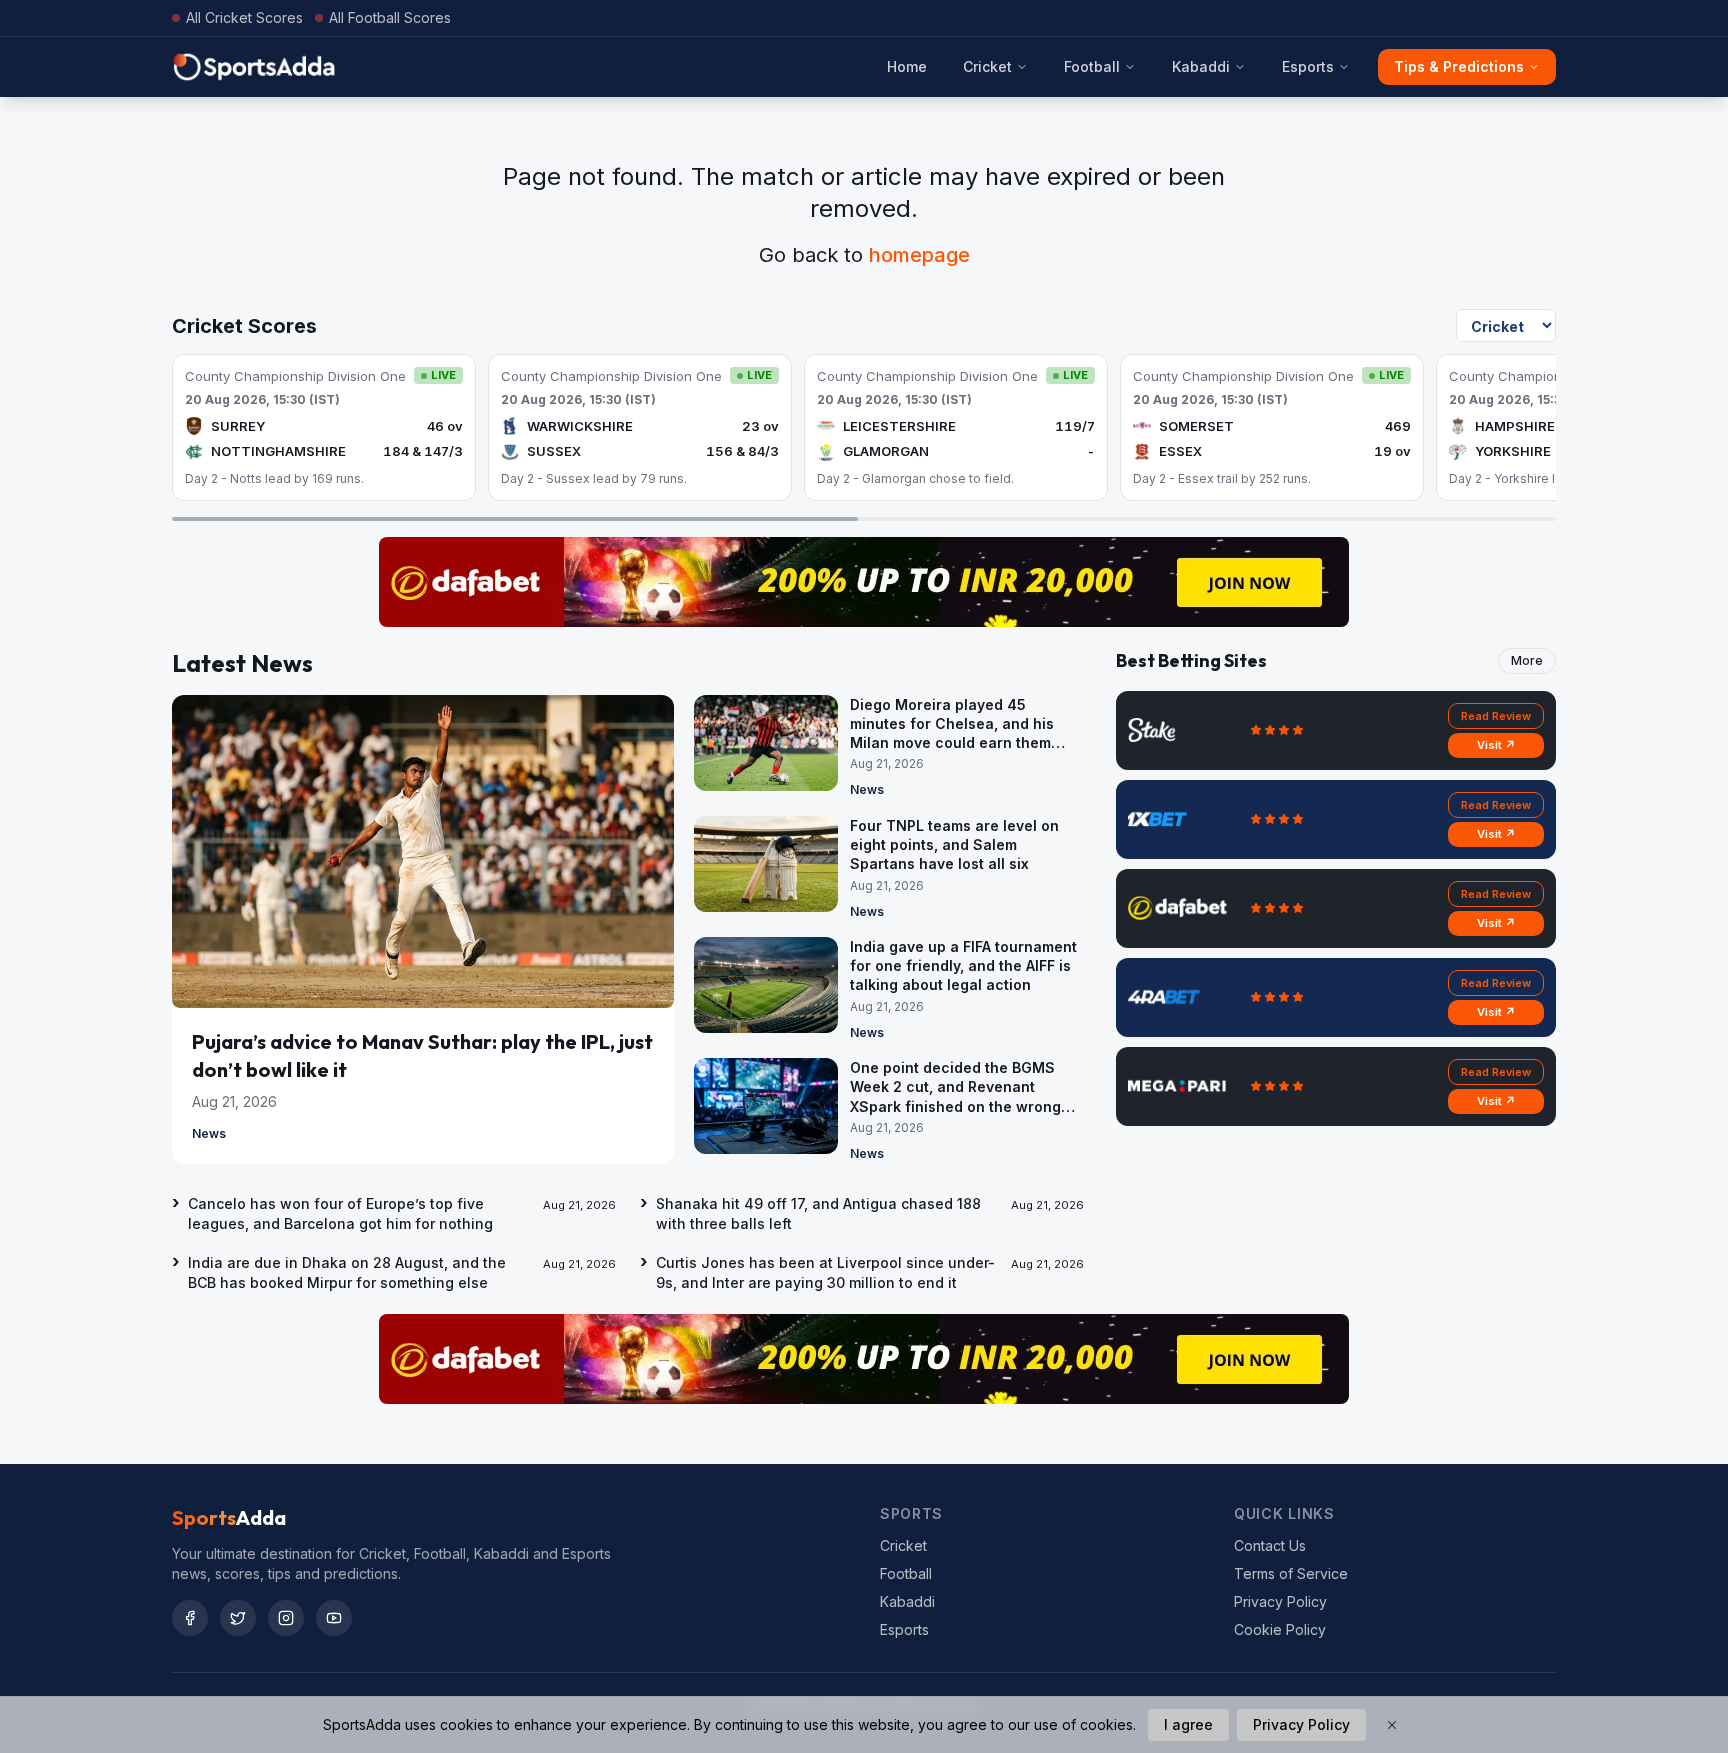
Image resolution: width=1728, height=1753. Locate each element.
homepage (919, 255)
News (209, 1133)
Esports (1308, 66)
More (1527, 660)
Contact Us (1270, 1545)
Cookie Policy (1280, 1629)
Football (1092, 66)
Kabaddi (1201, 66)
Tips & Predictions (1459, 66)
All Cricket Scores (244, 17)
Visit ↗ (1496, 745)
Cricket (987, 66)
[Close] (1392, 1725)
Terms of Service (1291, 1573)
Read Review (1496, 716)
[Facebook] (190, 1618)
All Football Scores (390, 17)
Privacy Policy (1280, 1601)
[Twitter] (238, 1618)
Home (907, 66)
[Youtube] (334, 1618)
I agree (1188, 1724)
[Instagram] (286, 1618)
